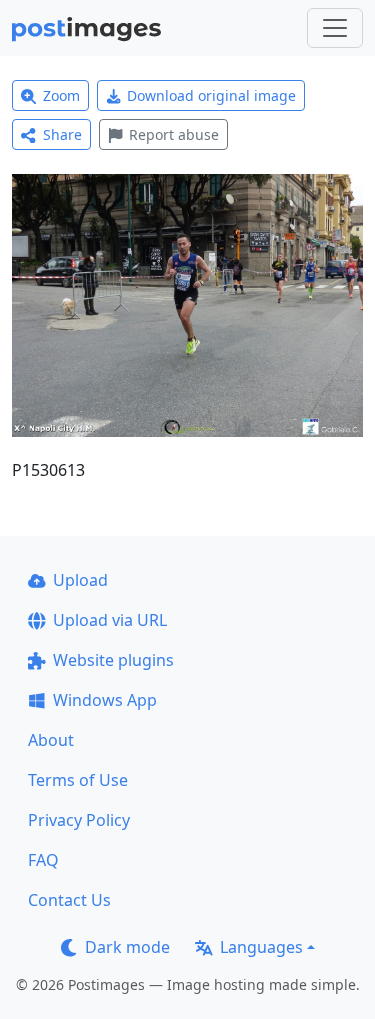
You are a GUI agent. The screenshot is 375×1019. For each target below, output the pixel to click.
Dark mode (127, 947)
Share (62, 134)
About (51, 740)
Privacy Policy (79, 820)
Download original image (211, 95)
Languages (261, 947)
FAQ (43, 860)
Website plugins (113, 660)
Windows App (105, 700)
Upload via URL (110, 620)
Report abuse (174, 134)
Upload (80, 580)
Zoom (61, 95)
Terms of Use (78, 780)
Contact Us (69, 900)
